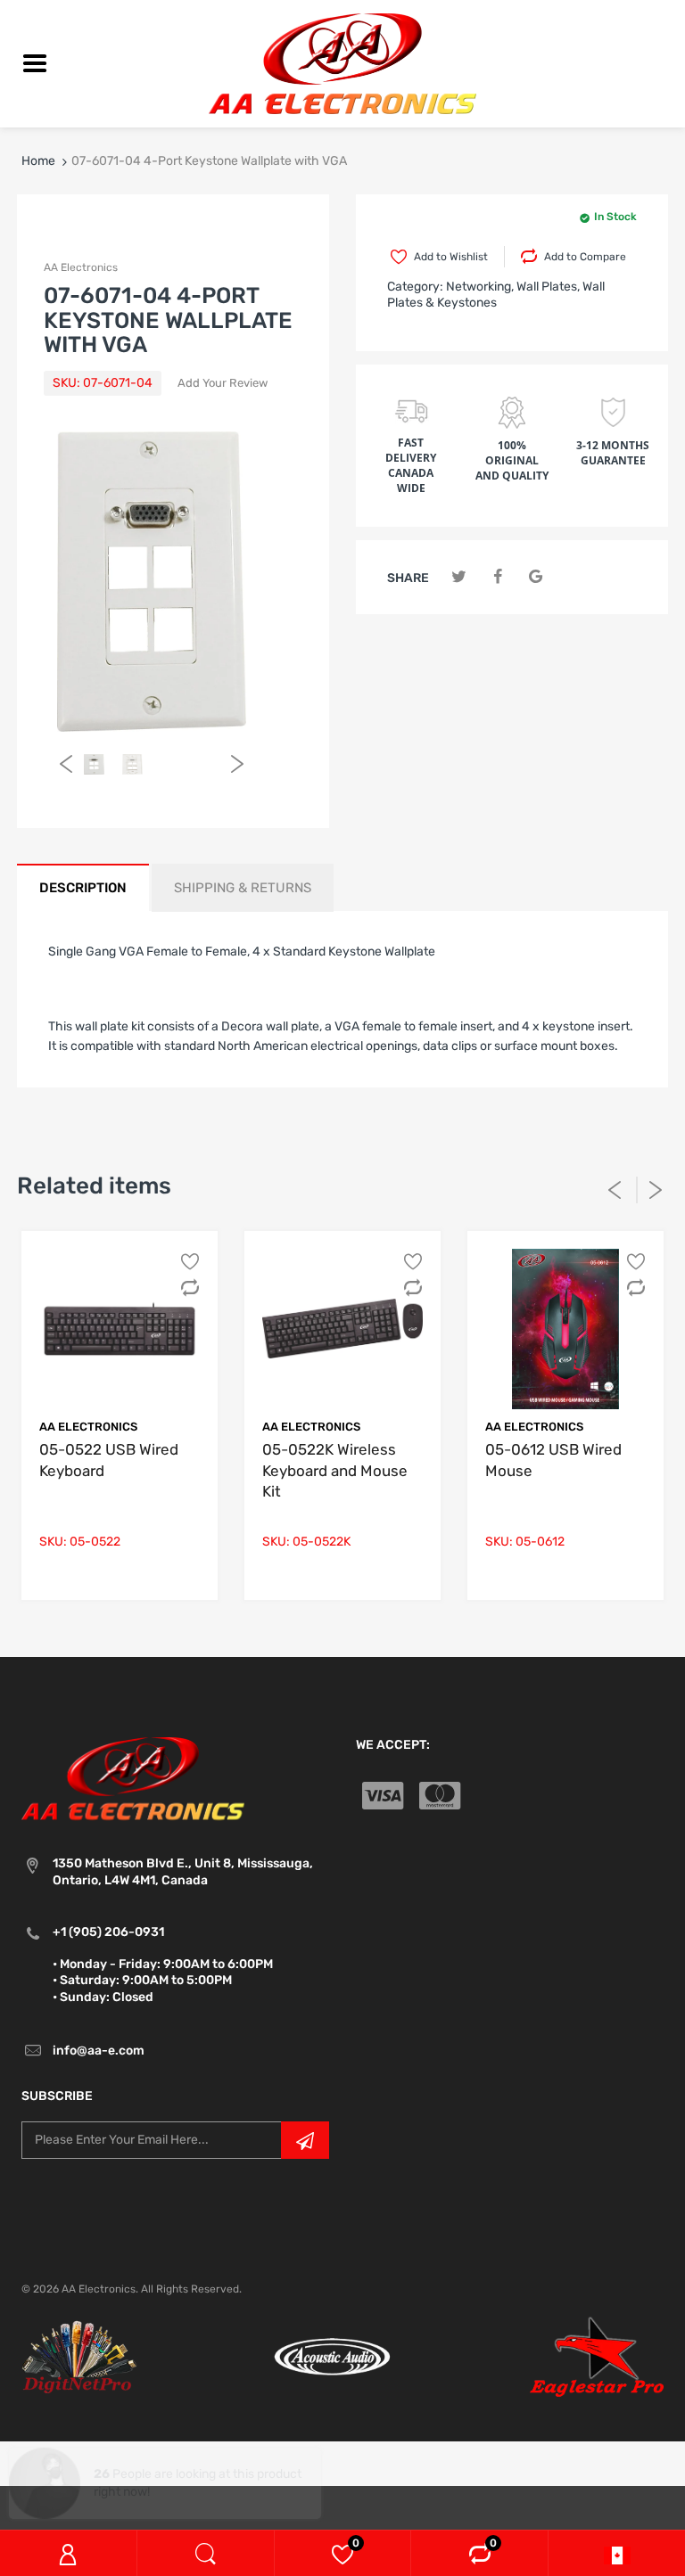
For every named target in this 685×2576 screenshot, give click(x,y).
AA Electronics (81, 267)
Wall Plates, (548, 287)
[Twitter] (459, 577)
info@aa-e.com (99, 2051)
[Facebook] (497, 577)
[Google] (536, 577)
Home (38, 161)
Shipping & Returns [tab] (243, 888)
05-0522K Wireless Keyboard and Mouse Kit (335, 1471)
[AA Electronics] (342, 63)
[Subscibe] (305, 2140)
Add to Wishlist (451, 257)
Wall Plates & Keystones (496, 295)
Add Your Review (223, 383)
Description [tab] (83, 888)
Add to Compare (585, 257)
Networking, (480, 287)
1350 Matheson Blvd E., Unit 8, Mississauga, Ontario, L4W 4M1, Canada (183, 1871)
